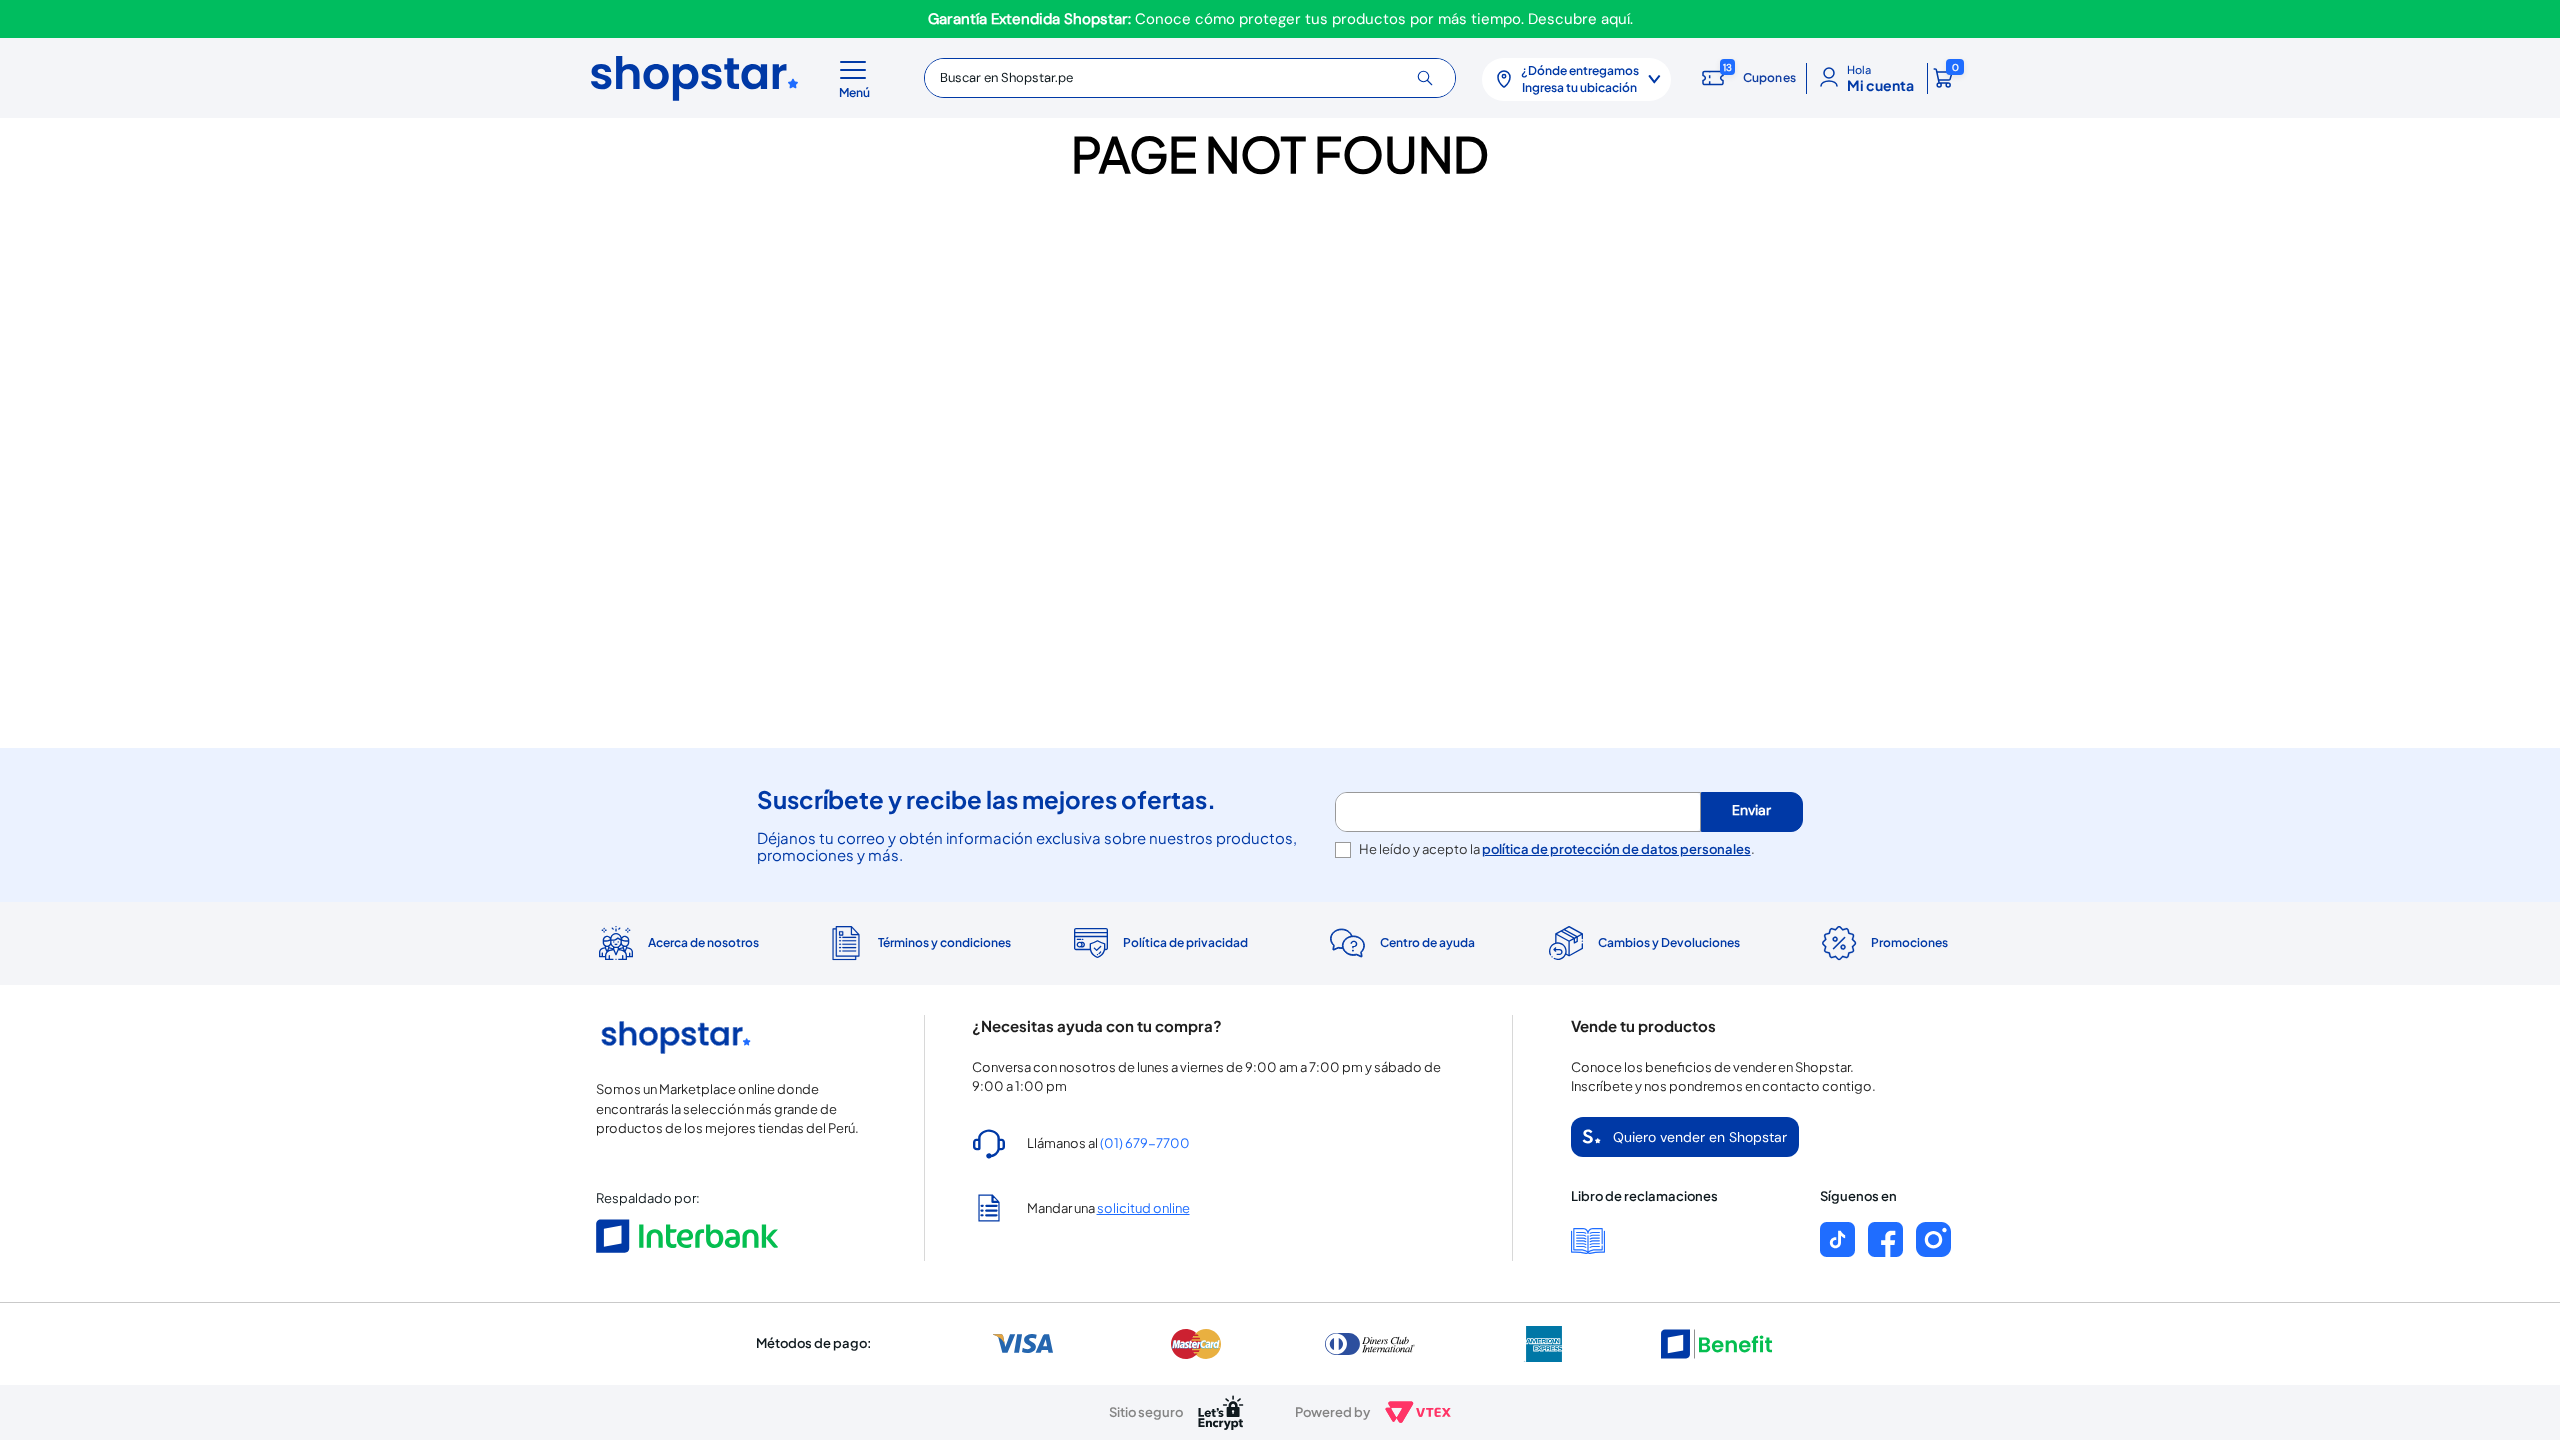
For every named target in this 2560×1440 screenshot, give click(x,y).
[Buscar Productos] (1432, 78)
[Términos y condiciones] (917, 943)
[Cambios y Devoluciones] (1641, 943)
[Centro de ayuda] (1400, 943)
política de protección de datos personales (1616, 849)
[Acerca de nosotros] (676, 943)
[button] (858, 78)
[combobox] (1190, 78)
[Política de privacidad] (1159, 943)
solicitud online (1143, 1208)
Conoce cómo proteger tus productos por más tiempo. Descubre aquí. (1280, 19)
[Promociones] (1883, 943)
